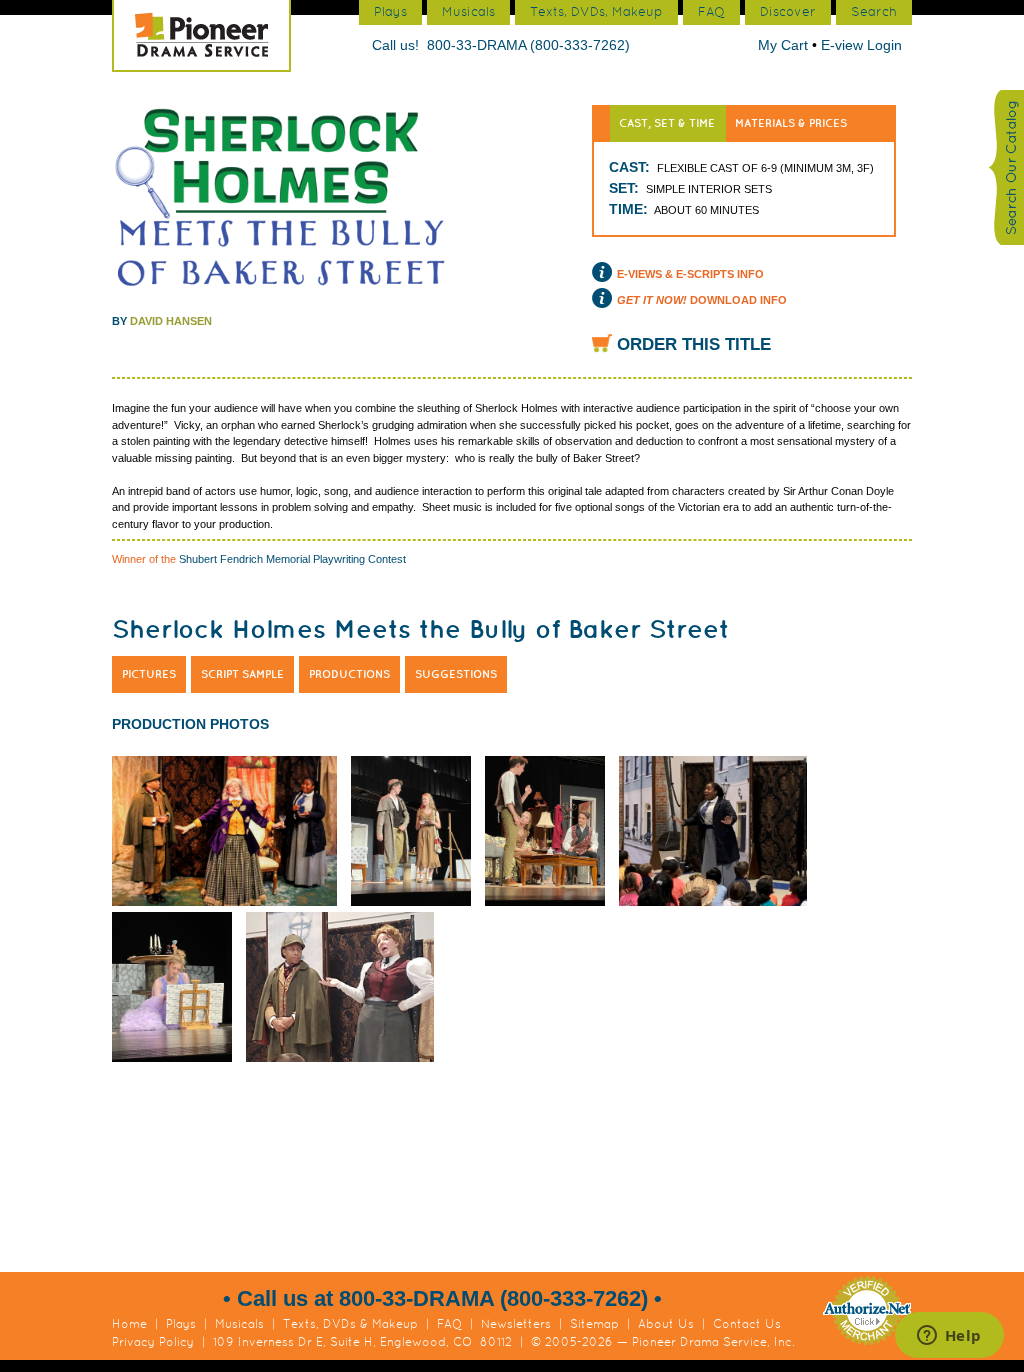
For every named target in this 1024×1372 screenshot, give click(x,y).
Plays (181, 1324)
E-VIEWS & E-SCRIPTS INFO (690, 274)
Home (129, 1324)
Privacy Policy (153, 1342)
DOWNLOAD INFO (702, 300)
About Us (666, 1324)
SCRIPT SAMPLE (242, 674)
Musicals (239, 1324)
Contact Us (747, 1324)
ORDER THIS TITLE (694, 344)
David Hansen (171, 321)
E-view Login (861, 45)
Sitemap (594, 1324)
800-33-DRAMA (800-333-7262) (528, 45)
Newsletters (516, 1324)
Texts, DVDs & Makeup (350, 1324)
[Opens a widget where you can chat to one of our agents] (949, 1337)
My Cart (785, 45)
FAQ (449, 1324)
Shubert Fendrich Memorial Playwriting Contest (292, 559)
